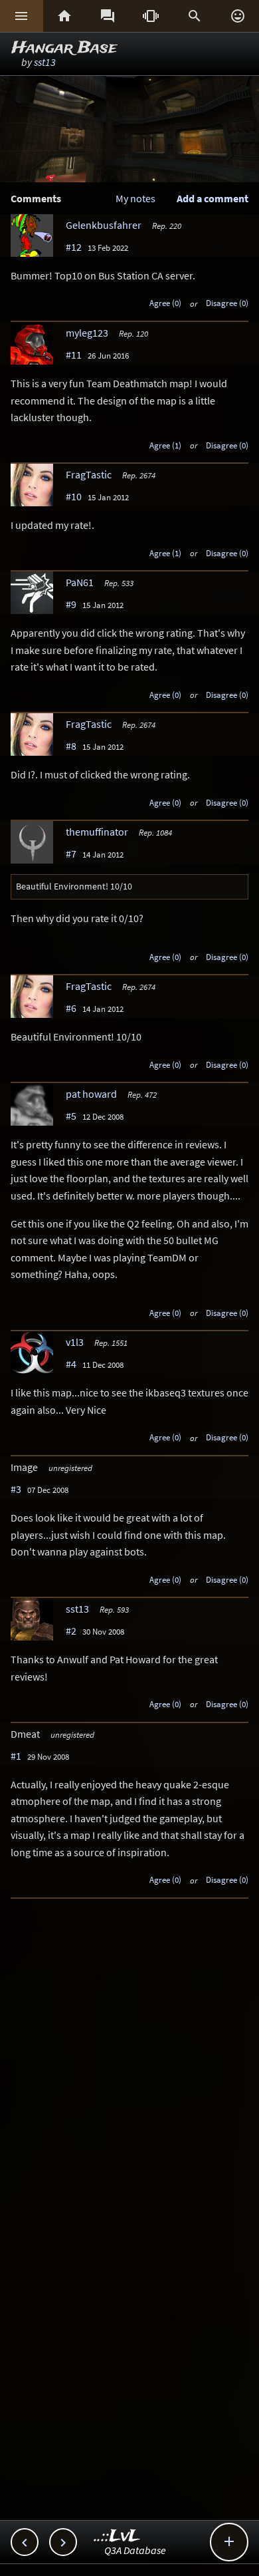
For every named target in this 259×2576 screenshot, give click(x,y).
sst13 (45, 62)
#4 (71, 1364)
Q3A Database (135, 2550)
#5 (71, 1116)
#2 (71, 1631)
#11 (74, 355)
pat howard (91, 1094)
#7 (71, 854)
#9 (71, 604)
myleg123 (87, 333)
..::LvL (117, 2536)
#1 (16, 1756)
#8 (71, 746)
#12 (74, 247)
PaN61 (80, 582)
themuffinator (97, 832)
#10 (74, 496)
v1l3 (75, 1342)
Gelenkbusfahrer (104, 225)
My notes (135, 198)
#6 (71, 1008)
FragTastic (89, 474)
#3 (16, 1489)
